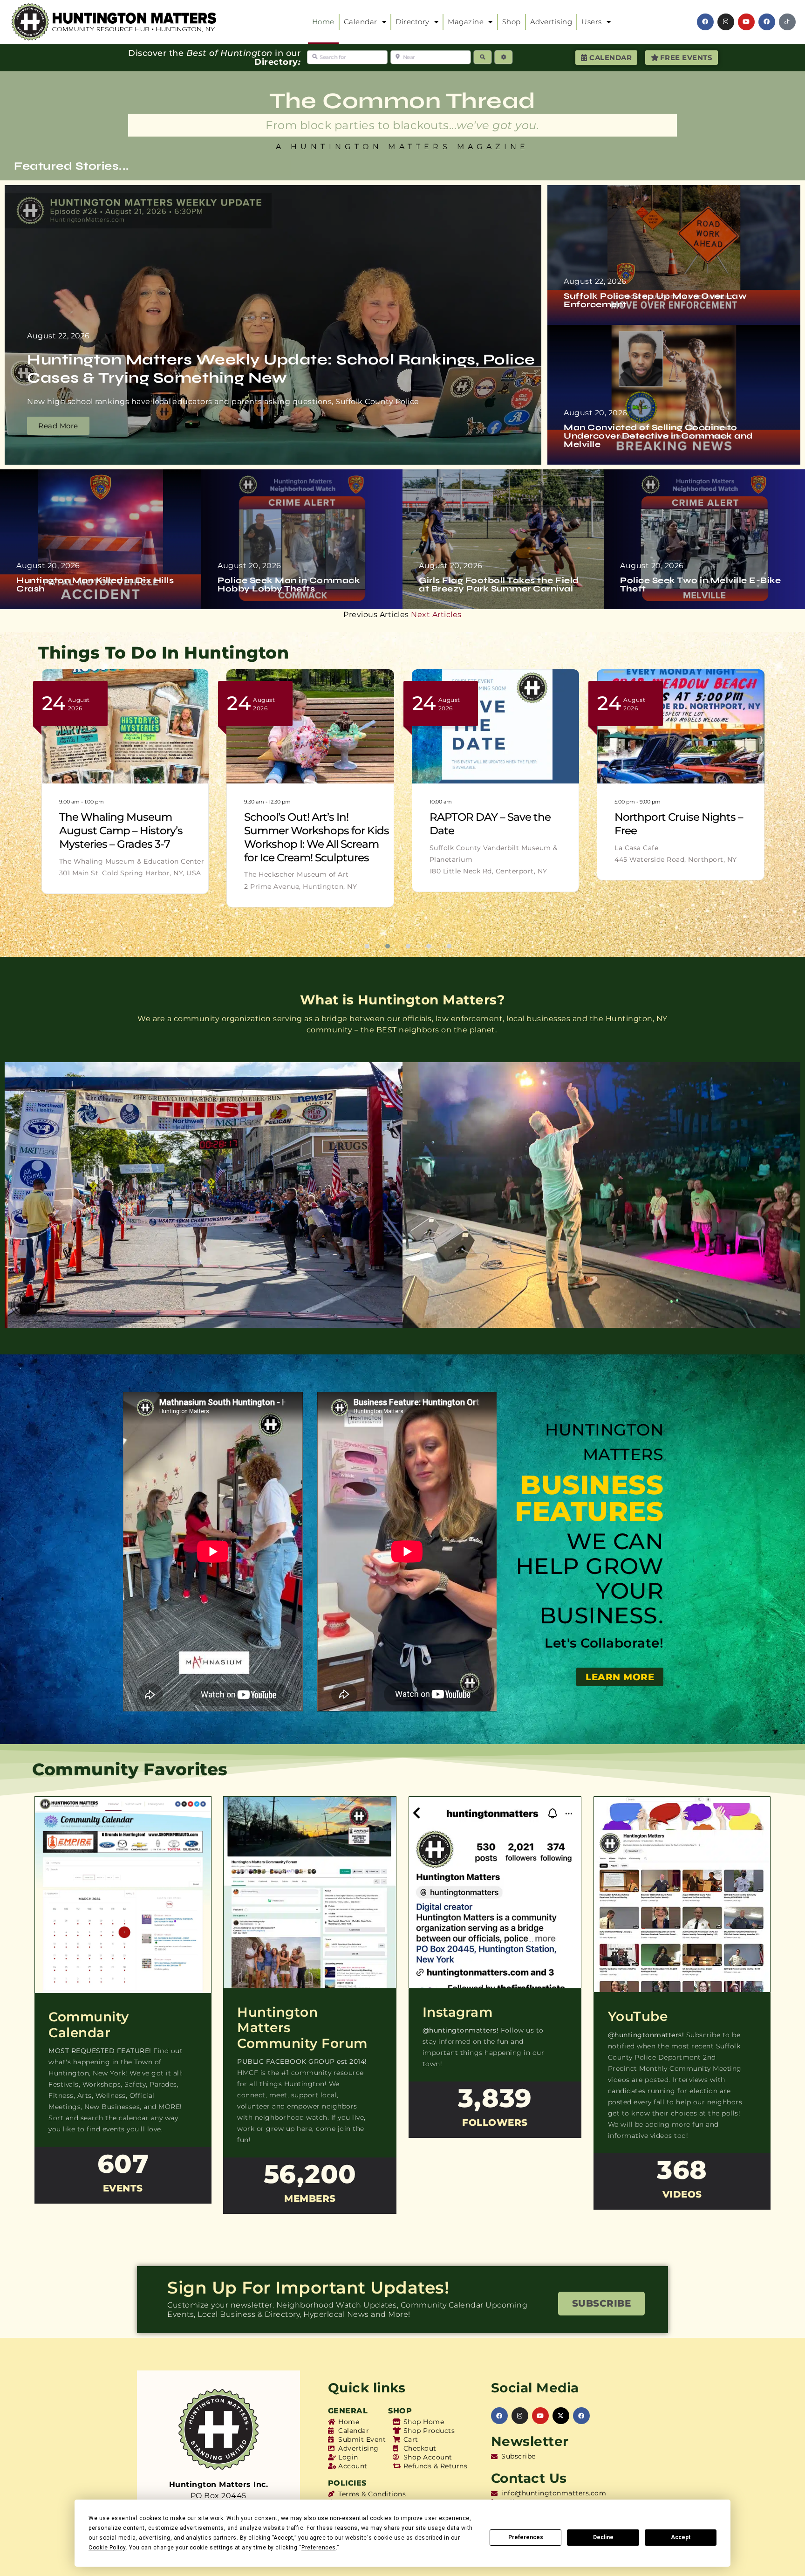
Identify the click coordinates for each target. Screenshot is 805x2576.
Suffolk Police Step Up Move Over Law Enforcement (655, 300)
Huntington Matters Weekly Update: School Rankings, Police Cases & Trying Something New (281, 368)
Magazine (466, 22)
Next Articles (436, 615)
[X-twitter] (561, 2416)
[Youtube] (746, 22)
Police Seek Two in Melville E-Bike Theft (700, 584)
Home (323, 22)
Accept (681, 2537)
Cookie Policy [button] (107, 2548)
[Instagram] (726, 22)
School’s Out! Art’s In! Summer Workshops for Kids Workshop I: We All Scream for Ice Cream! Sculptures (317, 837)
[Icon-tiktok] (787, 22)
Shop (512, 22)
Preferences (526, 2537)
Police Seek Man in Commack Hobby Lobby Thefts (289, 584)
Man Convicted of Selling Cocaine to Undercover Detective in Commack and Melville (658, 436)
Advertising (551, 22)
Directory (413, 22)
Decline (603, 2537)
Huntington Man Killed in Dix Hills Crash (95, 584)
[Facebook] (705, 22)
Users (592, 22)
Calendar (361, 22)
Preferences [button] (319, 2548)
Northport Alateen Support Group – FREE (498, 824)
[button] (362, 946)
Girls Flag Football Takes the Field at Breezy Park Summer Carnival (499, 584)
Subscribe (602, 2303)
